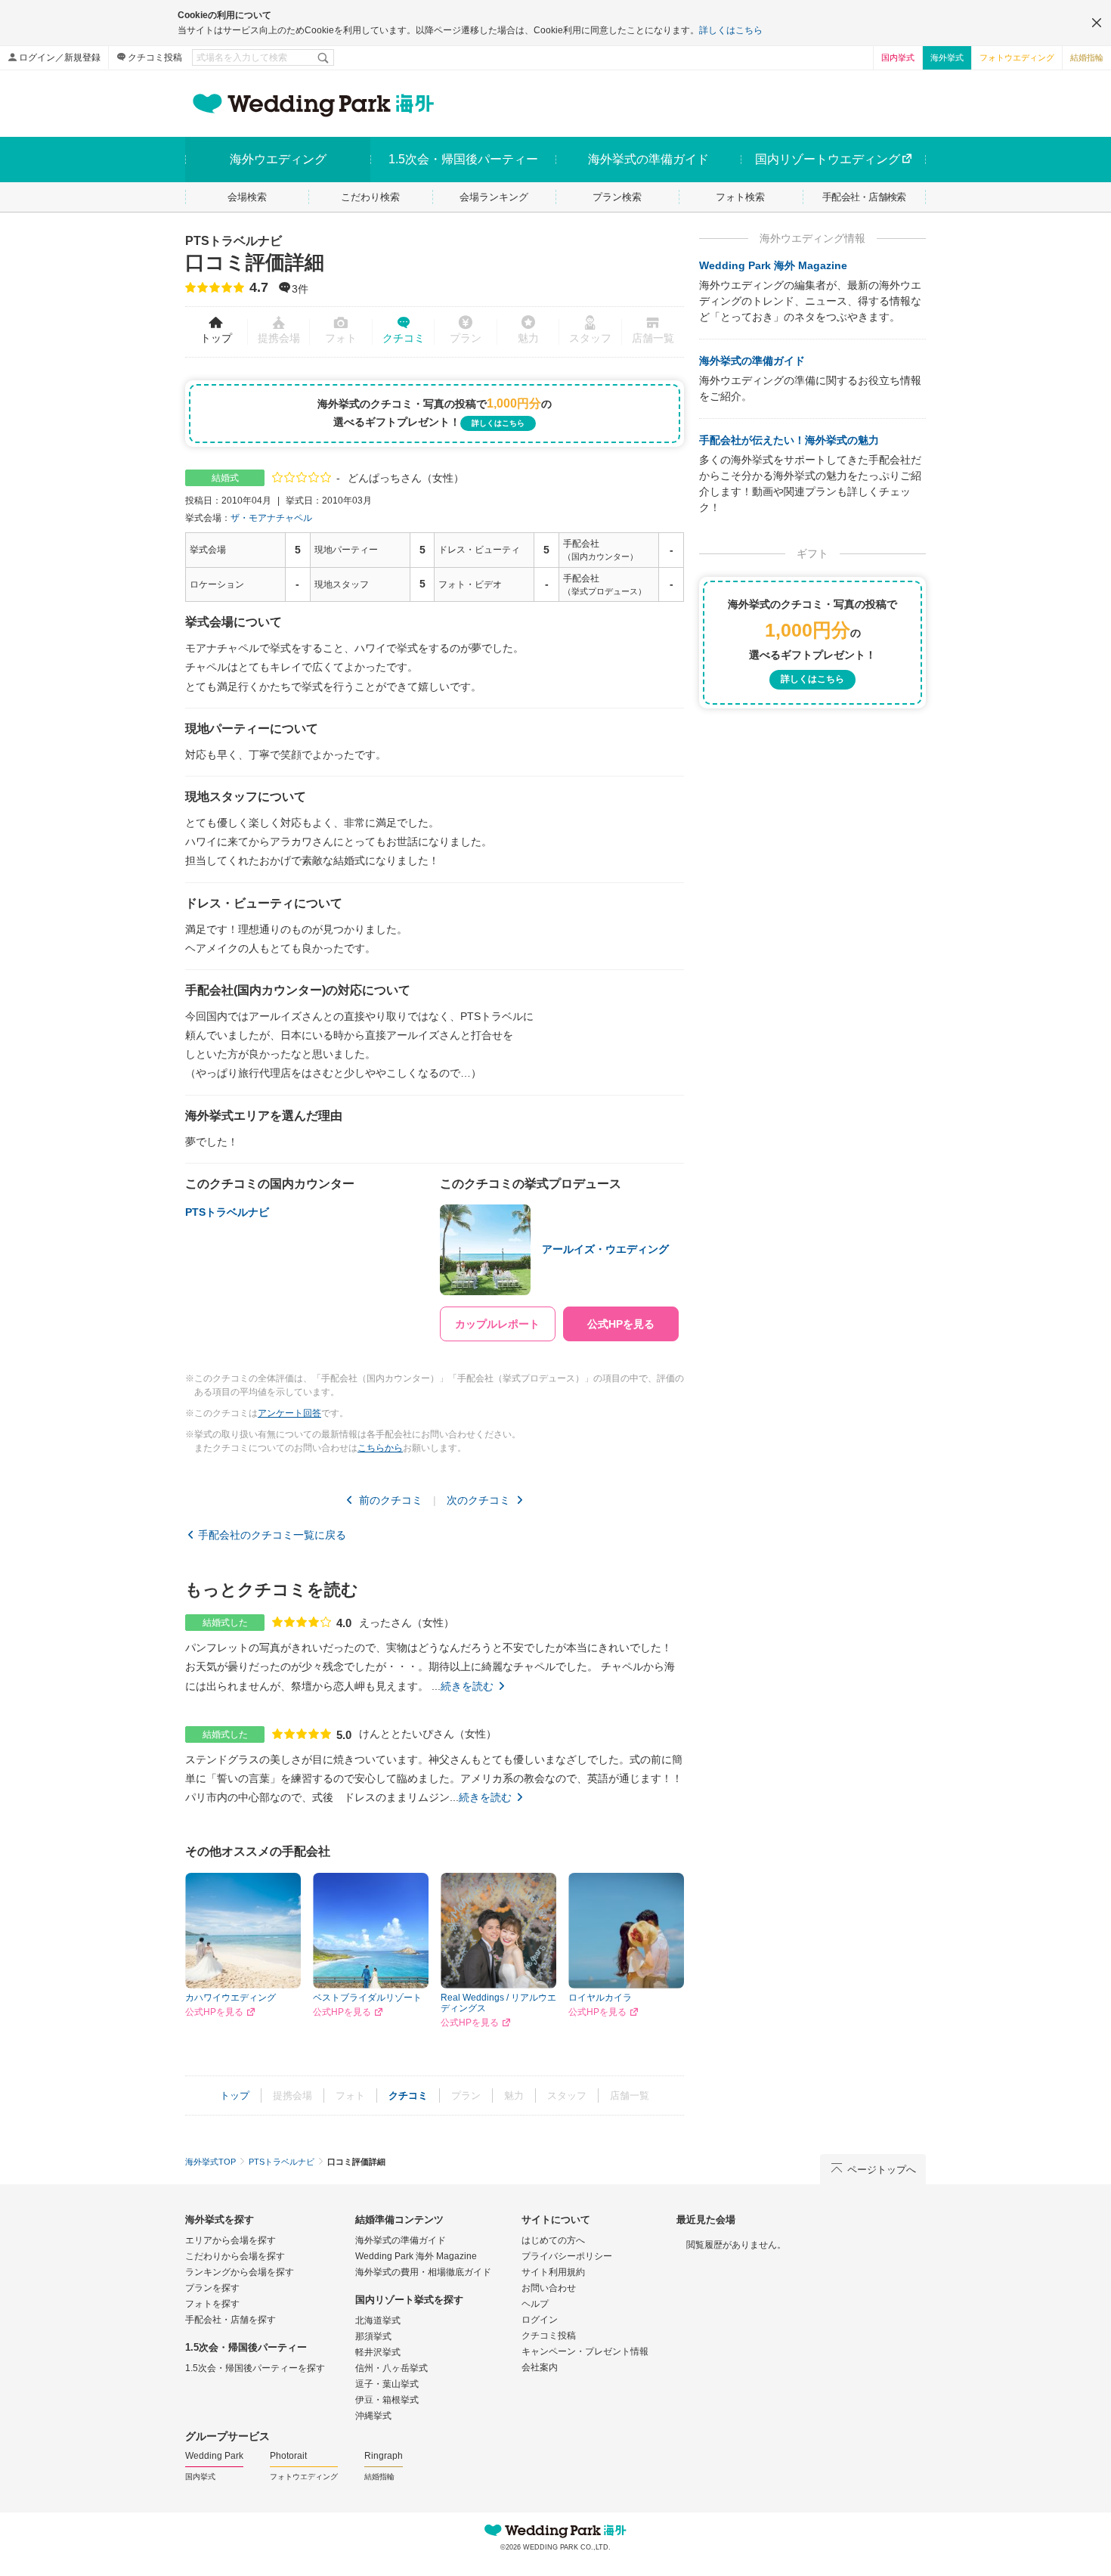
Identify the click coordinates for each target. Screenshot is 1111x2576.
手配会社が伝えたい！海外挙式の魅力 (789, 440)
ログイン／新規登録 (60, 57)
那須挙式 (373, 2336)
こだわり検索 (370, 197)
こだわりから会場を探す (235, 2256)
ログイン (540, 2320)
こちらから (380, 1448)
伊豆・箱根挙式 (387, 2400)
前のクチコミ (391, 1500)
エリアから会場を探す (231, 2240)
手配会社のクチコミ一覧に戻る (272, 1535)
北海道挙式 (378, 2320)
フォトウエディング (1017, 57)
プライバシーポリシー (567, 2256)
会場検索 (247, 197)
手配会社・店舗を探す (231, 2320)
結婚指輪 (1087, 57)
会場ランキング (494, 197)
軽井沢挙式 (378, 2352)
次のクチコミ (478, 1500)
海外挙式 (947, 57)
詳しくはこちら (731, 30)
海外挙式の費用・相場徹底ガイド (423, 2272)
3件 (300, 290)
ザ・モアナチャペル (271, 518)
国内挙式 (898, 57)
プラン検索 (617, 197)
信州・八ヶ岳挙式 (391, 2368)
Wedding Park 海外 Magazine (773, 265)
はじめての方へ (553, 2240)
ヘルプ (535, 2304)
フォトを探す (212, 2304)
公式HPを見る (214, 2012)
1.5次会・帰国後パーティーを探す (255, 2368)
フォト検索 (740, 197)
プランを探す (212, 2288)
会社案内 (540, 2367)
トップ (216, 338)
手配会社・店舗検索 (864, 197)
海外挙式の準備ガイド (752, 361)
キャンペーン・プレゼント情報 (585, 2351)
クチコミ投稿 (155, 57)
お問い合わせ (549, 2288)
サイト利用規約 (553, 2272)
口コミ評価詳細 (255, 254)
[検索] (324, 57)
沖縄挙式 (373, 2416)
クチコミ (404, 338)
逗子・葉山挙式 (387, 2384)
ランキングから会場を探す (240, 2272)
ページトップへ (882, 2170)
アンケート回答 (289, 1413)
